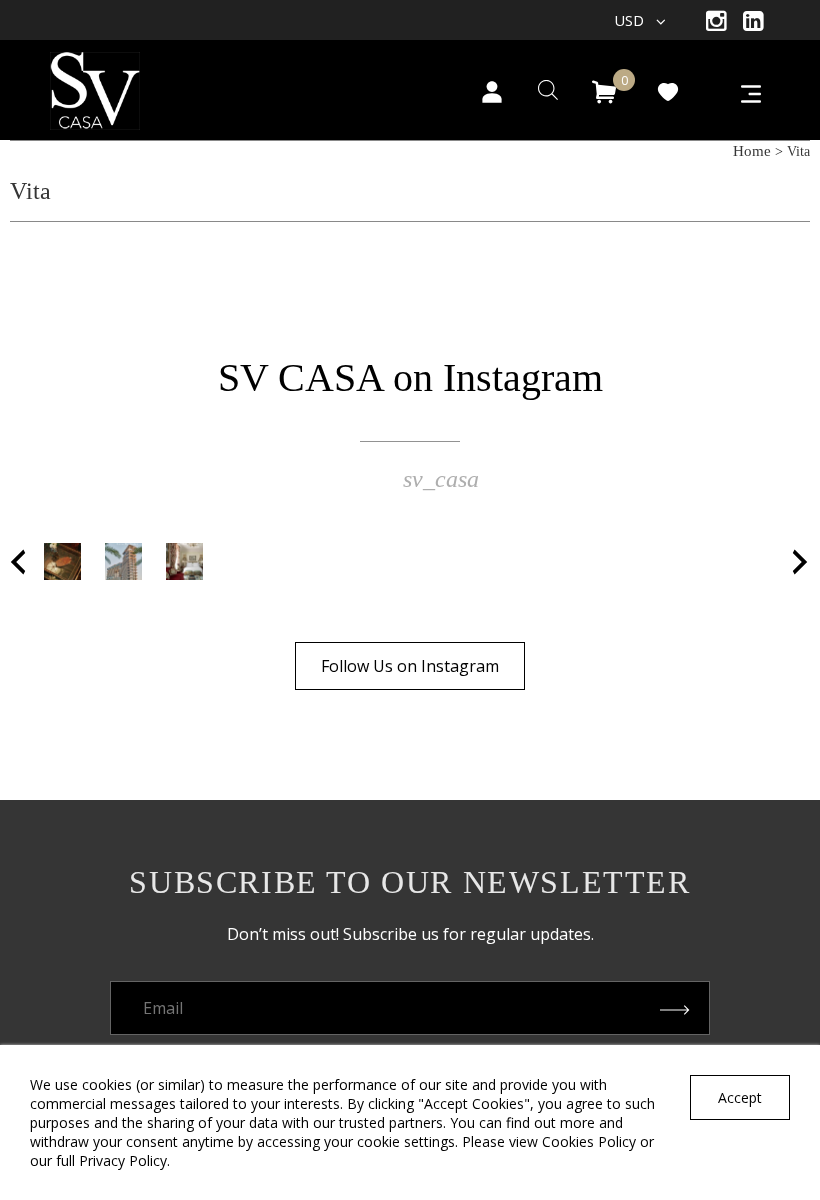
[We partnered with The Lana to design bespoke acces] (123, 561)
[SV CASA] (120, 84)
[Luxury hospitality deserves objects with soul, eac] (62, 561)
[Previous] (19, 562)
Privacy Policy (123, 1160)
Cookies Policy (589, 1141)
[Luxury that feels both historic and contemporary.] (184, 561)
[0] (604, 92)
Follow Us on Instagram (410, 666)
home (752, 151)
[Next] (801, 562)
